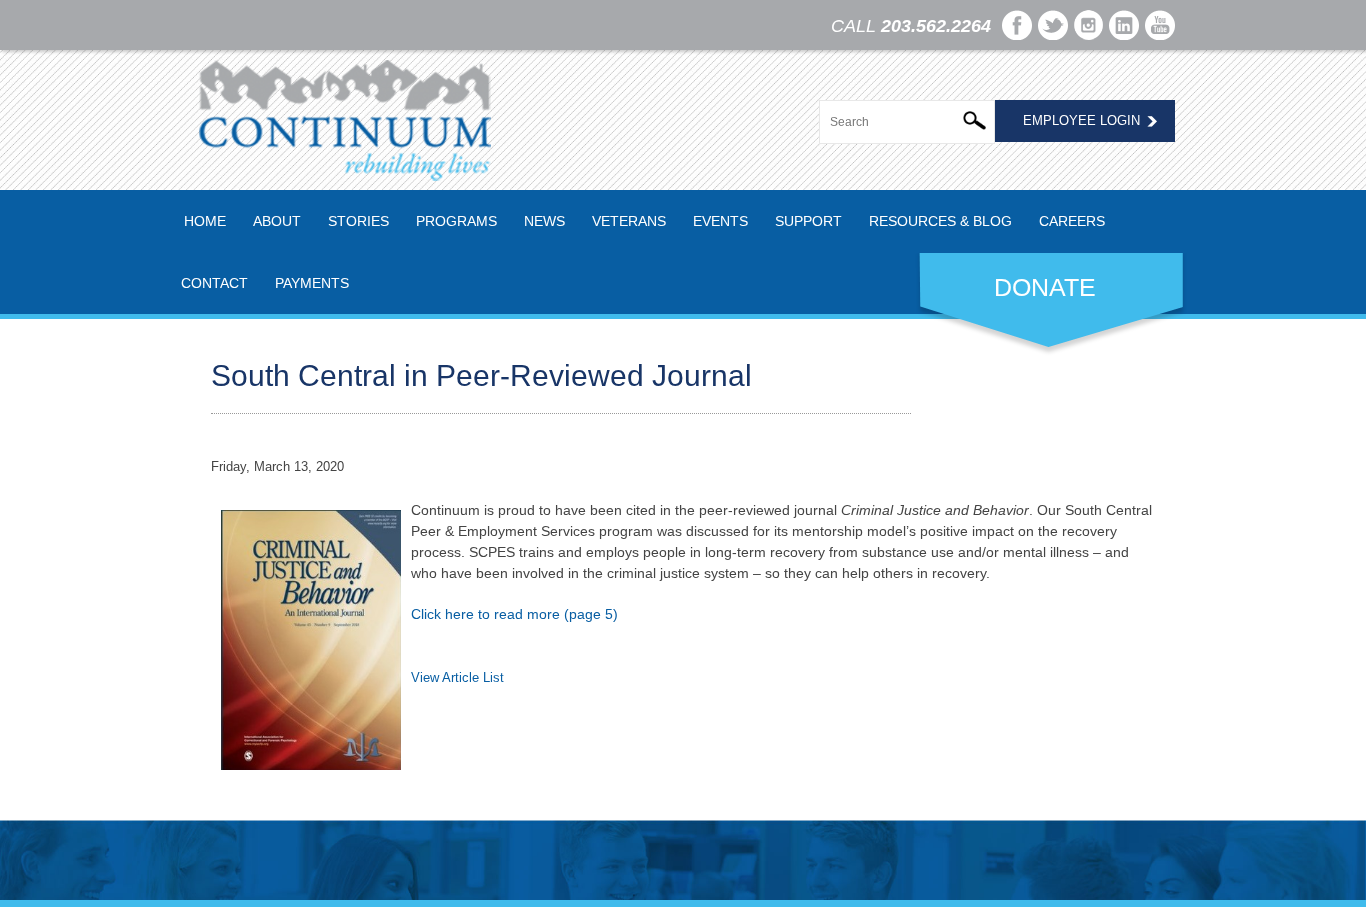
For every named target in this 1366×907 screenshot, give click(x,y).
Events (720, 221)
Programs (456, 221)
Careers (1072, 221)
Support (808, 221)
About (277, 221)
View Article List (457, 677)
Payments (312, 283)
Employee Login (1081, 120)
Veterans (629, 221)
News (544, 221)
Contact (214, 283)
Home (205, 221)
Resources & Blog (940, 221)
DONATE (1045, 287)
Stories (358, 221)
